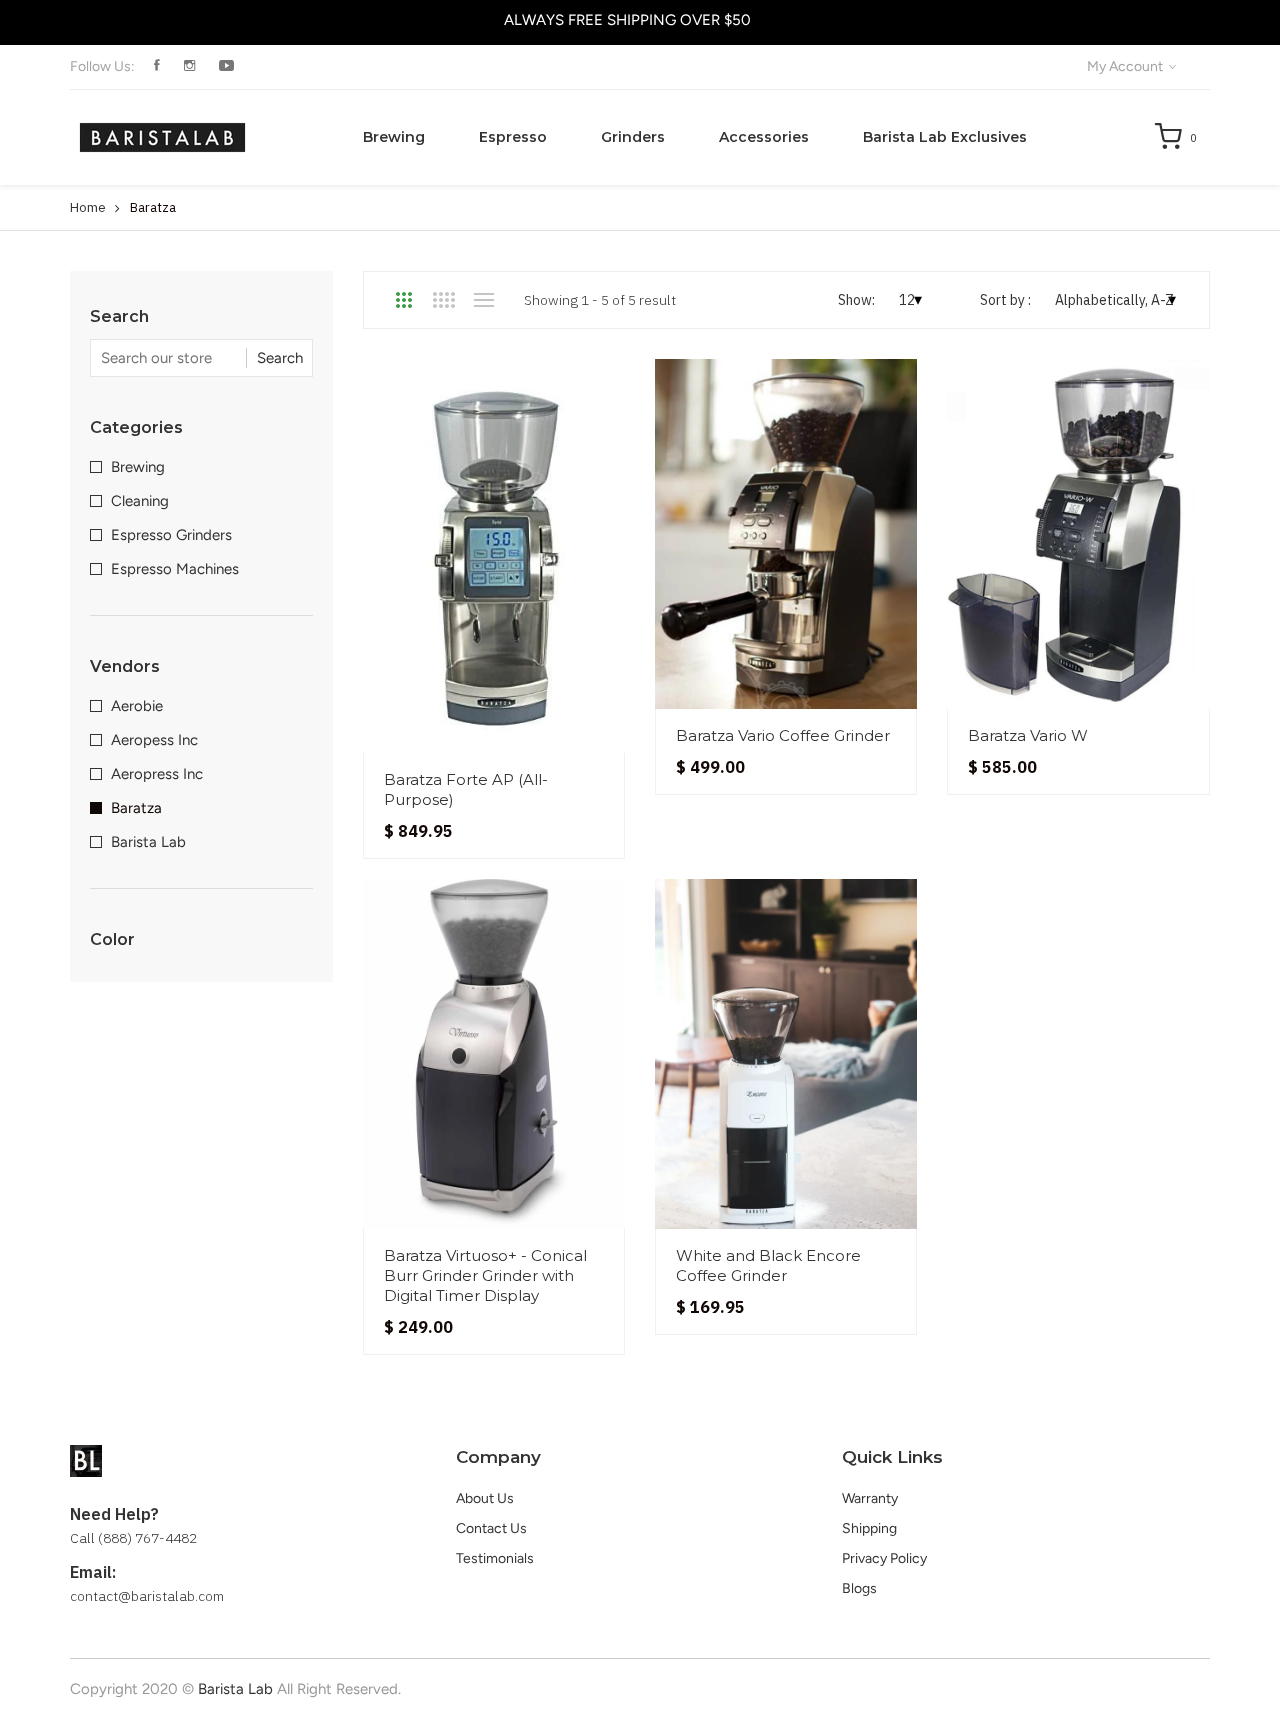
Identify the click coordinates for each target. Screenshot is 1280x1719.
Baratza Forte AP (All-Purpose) (466, 789)
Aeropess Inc (154, 740)
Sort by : (1005, 300)
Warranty (870, 1498)
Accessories (764, 137)
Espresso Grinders (171, 535)
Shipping (869, 1528)
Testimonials (495, 1558)
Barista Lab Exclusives (945, 137)
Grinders (633, 137)
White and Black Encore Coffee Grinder (768, 1265)
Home (88, 207)
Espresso (513, 137)
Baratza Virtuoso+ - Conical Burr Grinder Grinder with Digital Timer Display (485, 1275)
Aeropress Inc (157, 774)
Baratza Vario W (1028, 735)
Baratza (136, 808)
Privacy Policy (884, 1558)
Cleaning (140, 501)
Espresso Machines (175, 569)
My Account (1126, 66)
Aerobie (137, 706)
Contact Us (491, 1528)
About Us (485, 1498)
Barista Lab (148, 842)
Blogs (859, 1588)
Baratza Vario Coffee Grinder (783, 735)
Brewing (394, 137)
